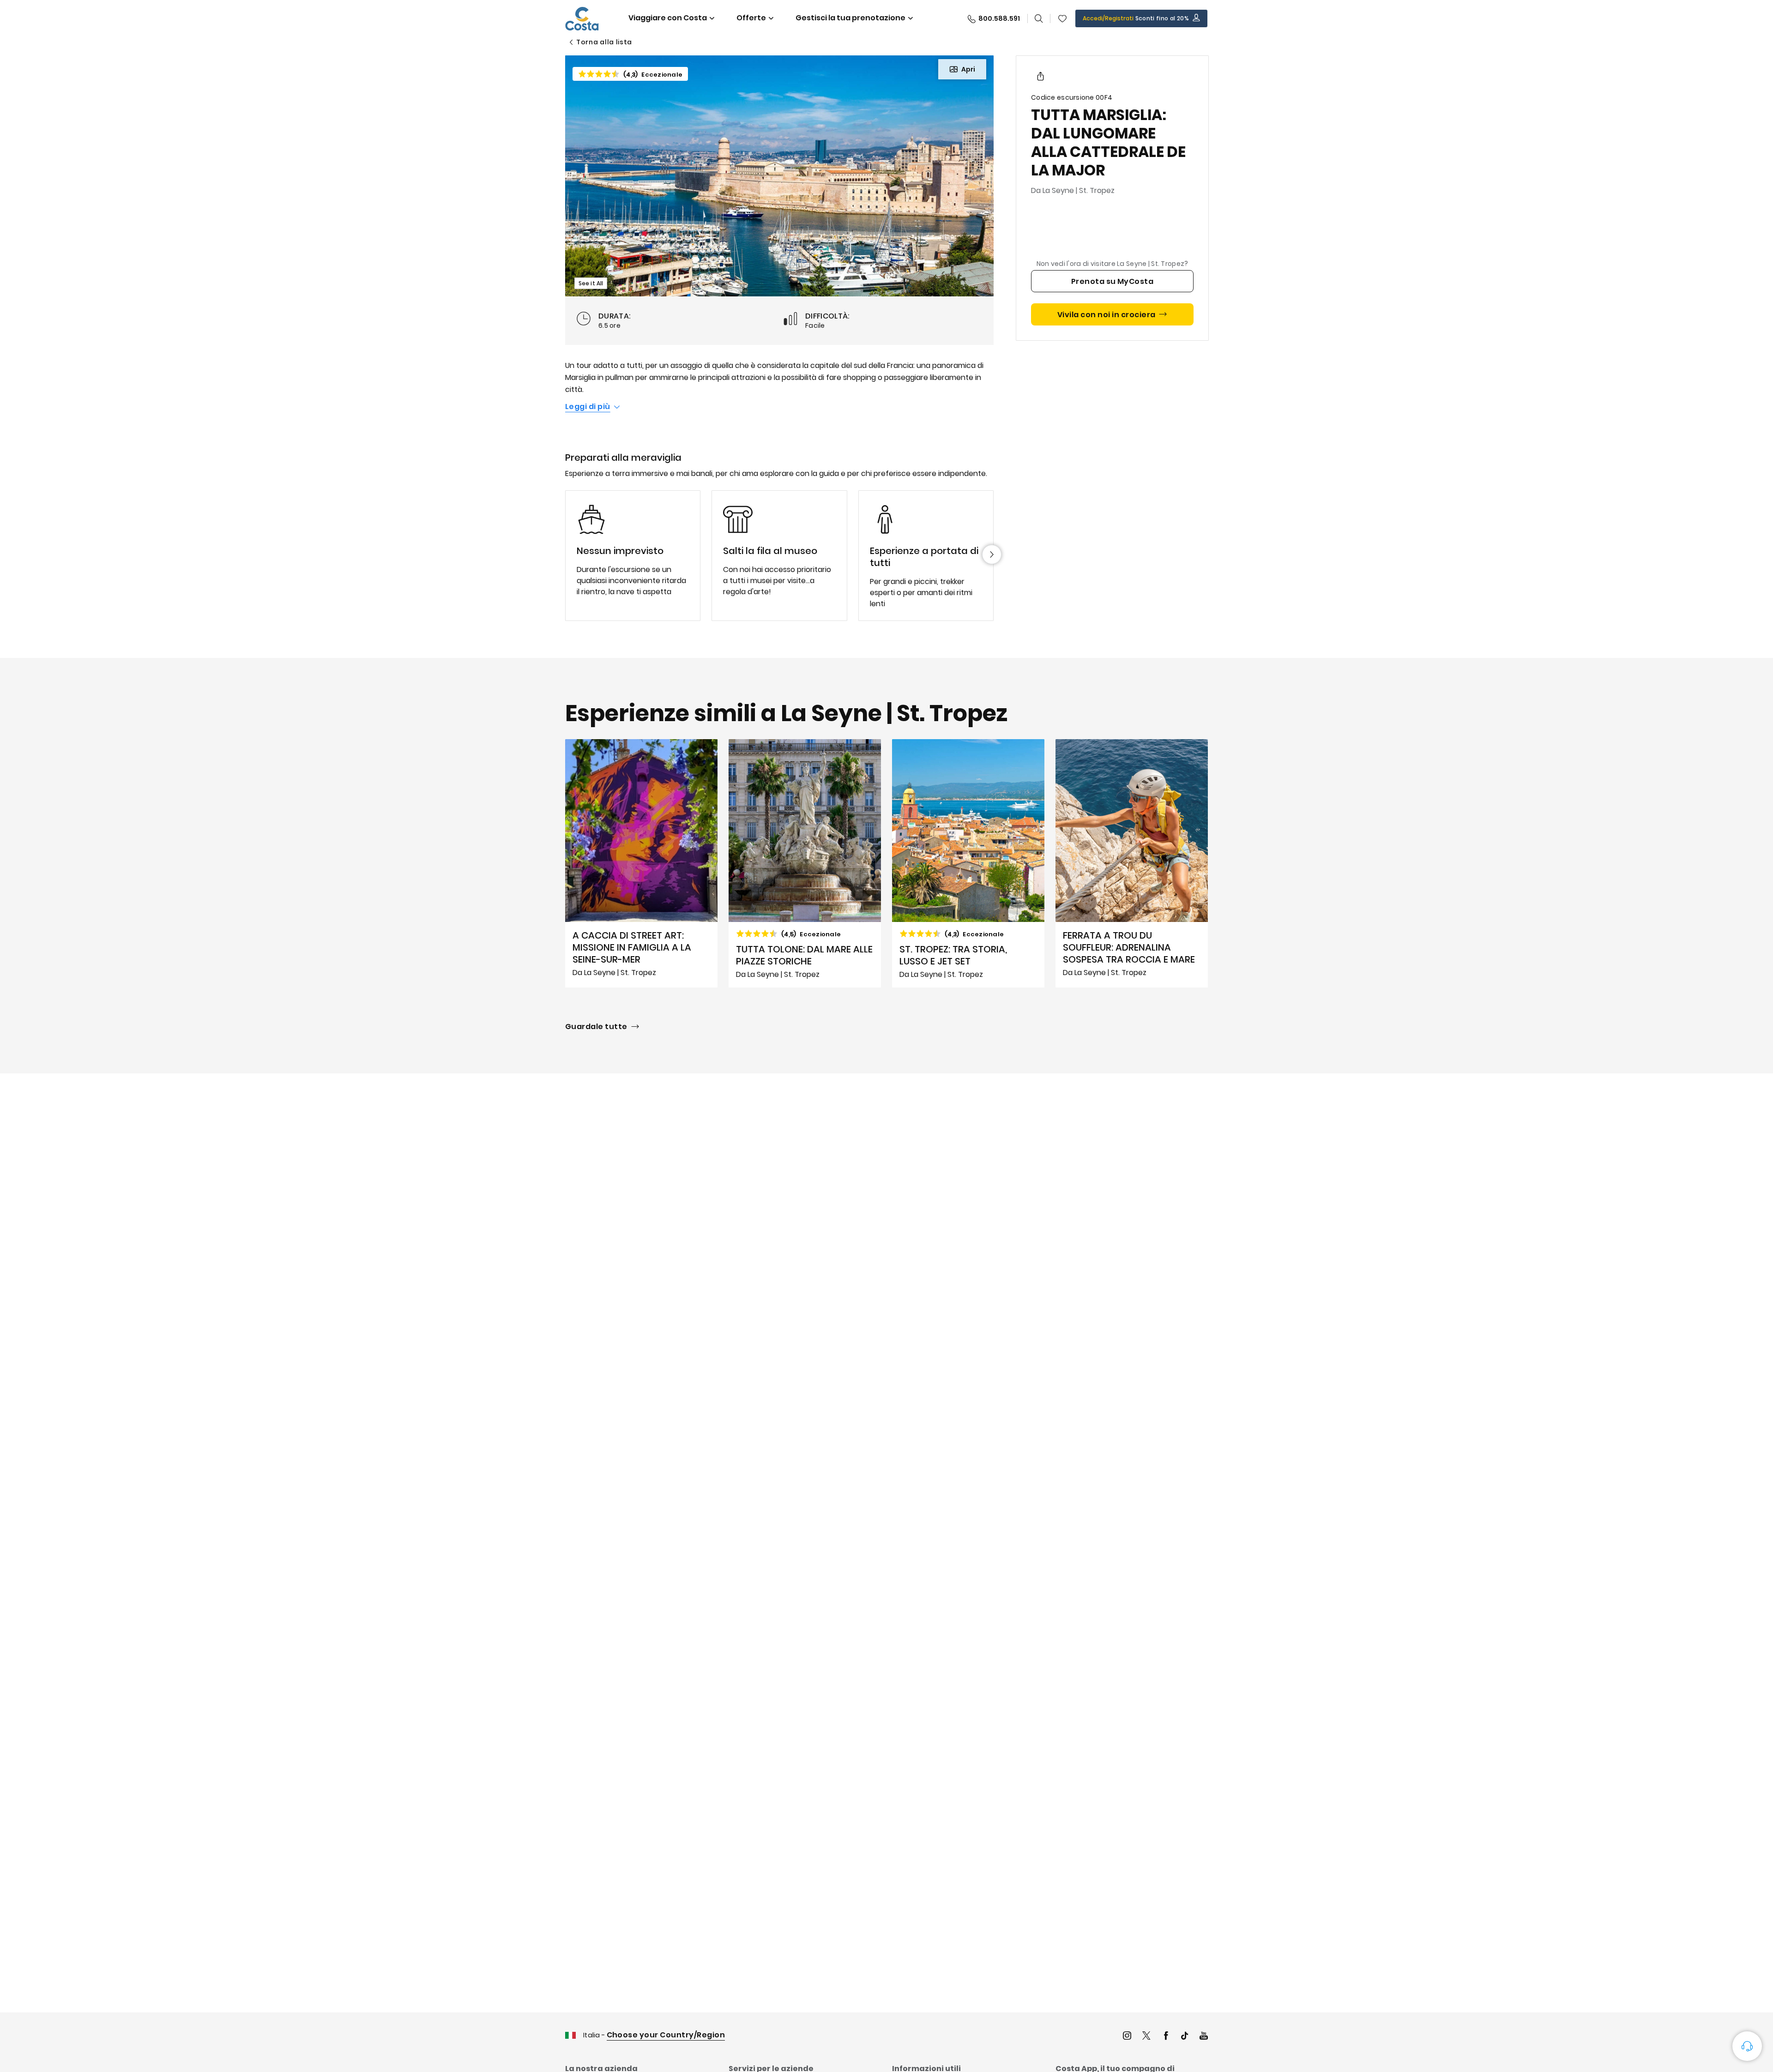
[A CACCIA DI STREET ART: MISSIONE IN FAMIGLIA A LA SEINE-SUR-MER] (641, 863)
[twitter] (1146, 2037)
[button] (1062, 18)
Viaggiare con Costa (668, 18)
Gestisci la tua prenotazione (850, 18)
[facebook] (1166, 2037)
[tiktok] (1185, 2037)
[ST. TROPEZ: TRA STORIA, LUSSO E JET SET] (968, 863)
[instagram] (1127, 2037)
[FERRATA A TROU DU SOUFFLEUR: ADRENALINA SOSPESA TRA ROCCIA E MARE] (1132, 863)
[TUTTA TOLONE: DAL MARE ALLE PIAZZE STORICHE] (805, 863)
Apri (968, 69)
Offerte (751, 18)
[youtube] (1204, 2037)
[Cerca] (1039, 18)
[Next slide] (992, 554)
